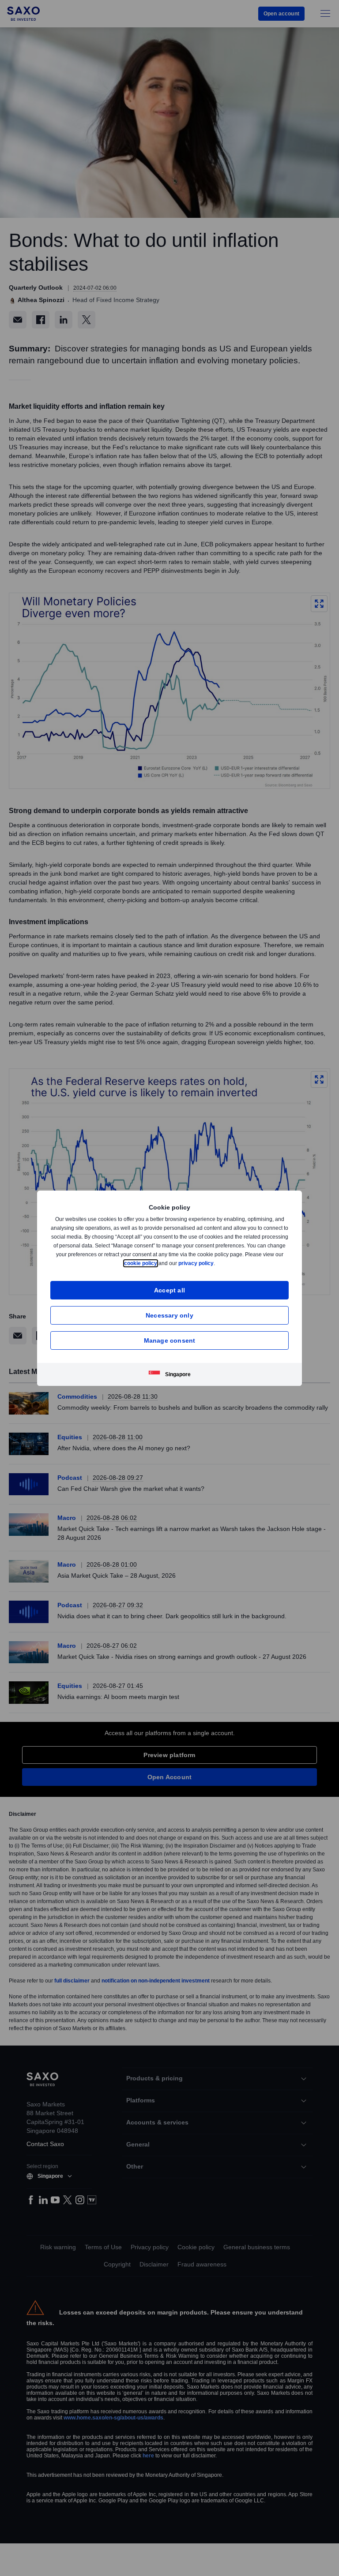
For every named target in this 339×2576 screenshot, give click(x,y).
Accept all (170, 1290)
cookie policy (161, 1263)
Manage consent (170, 1340)
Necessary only (169, 1315)
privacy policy (217, 1263)
